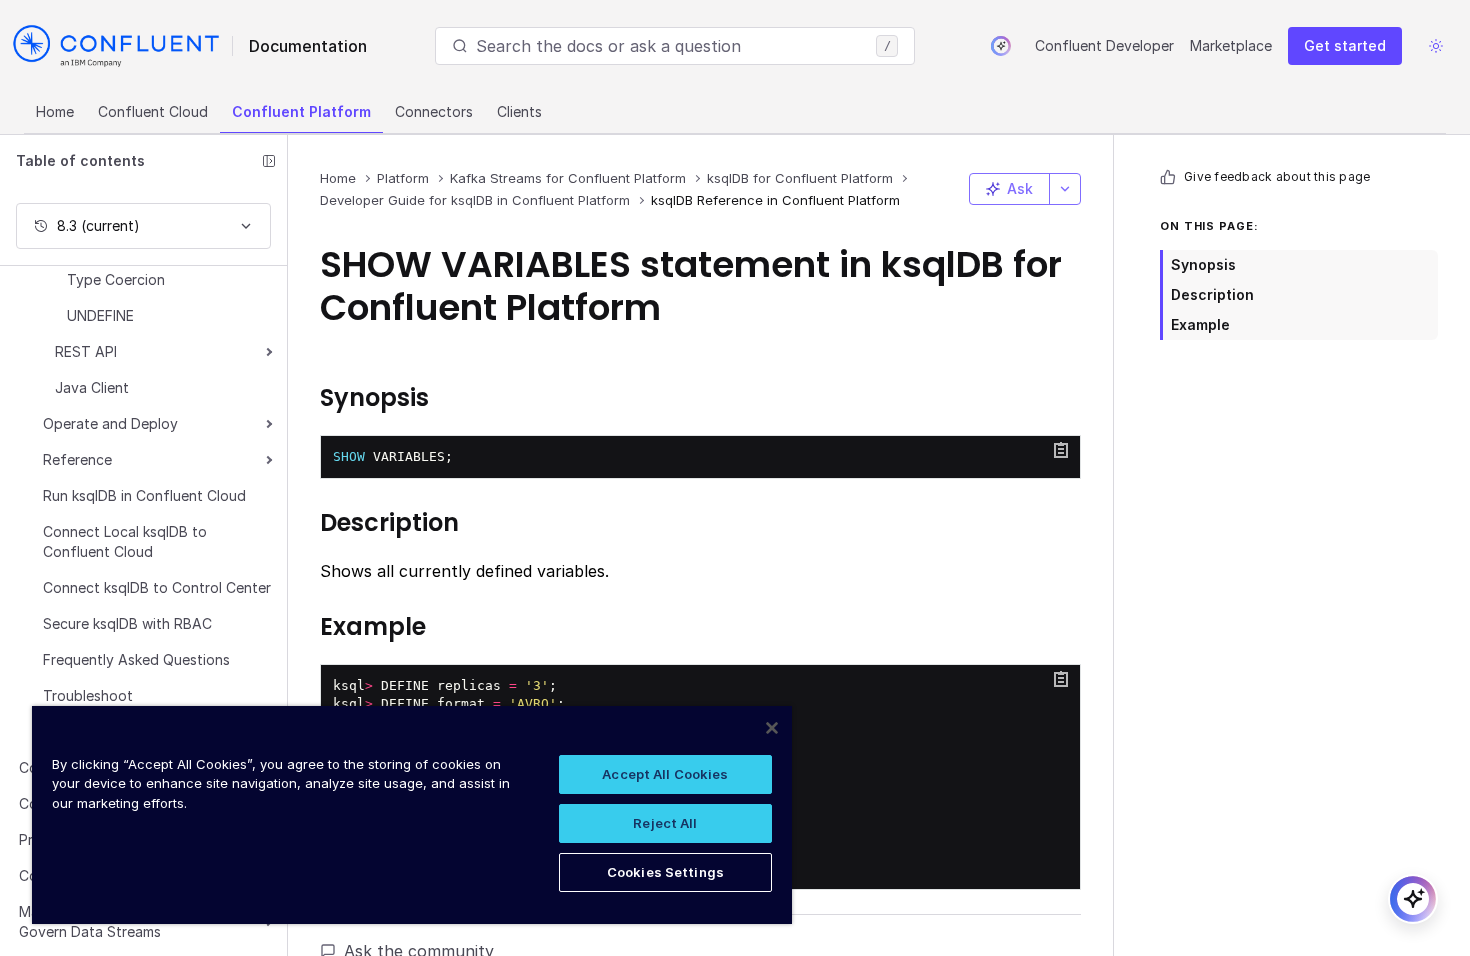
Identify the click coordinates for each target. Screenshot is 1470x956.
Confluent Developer (1104, 45)
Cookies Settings (665, 872)
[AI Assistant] (1001, 46)
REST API (86, 351)
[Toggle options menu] (1065, 189)
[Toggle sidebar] (269, 161)
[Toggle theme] (1436, 46)
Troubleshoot (88, 695)
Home (55, 111)
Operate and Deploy (110, 423)
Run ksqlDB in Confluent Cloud (144, 495)
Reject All (665, 823)
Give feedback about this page (1277, 176)
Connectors (434, 111)
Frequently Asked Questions (136, 659)
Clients (519, 111)
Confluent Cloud (153, 111)
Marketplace (1231, 45)
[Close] (772, 728)
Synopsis (1203, 264)
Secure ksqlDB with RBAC (127, 623)
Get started (1345, 45)
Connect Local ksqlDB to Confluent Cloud (125, 541)
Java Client (92, 387)
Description (1212, 294)
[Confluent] (116, 46)
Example (1200, 324)
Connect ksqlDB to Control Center (157, 587)
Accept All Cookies (665, 774)
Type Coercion (116, 279)
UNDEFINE (100, 315)
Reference (77, 459)
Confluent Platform (301, 111)
